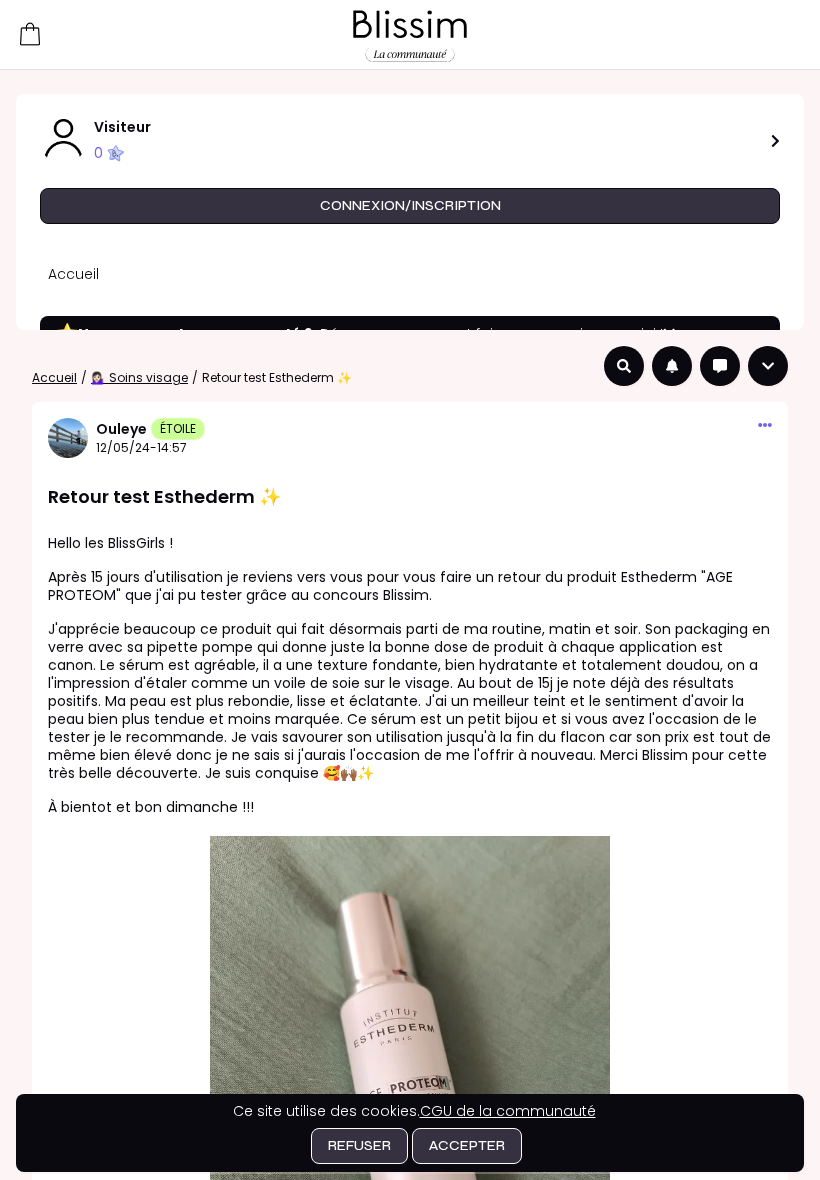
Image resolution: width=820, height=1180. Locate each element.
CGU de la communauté (508, 1111)
